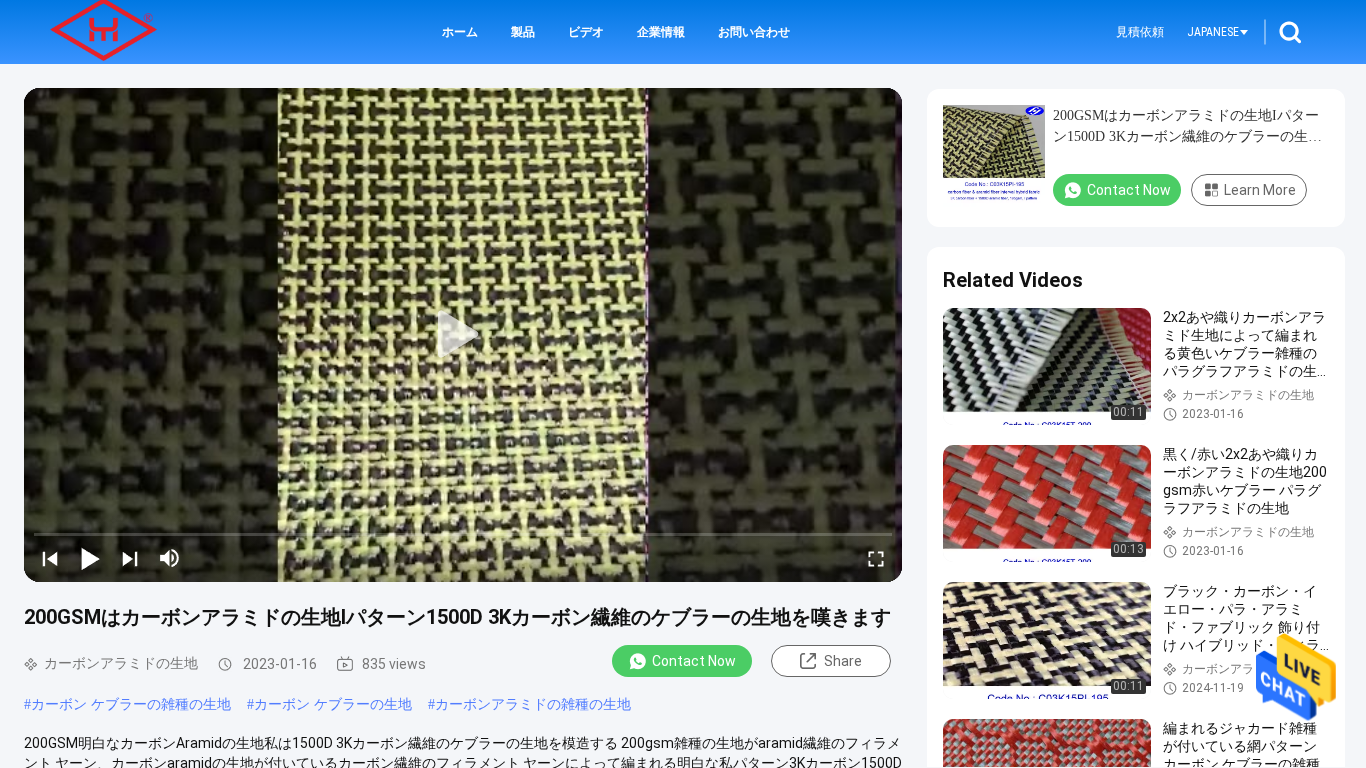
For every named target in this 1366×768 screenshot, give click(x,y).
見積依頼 (1140, 32)
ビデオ (586, 32)
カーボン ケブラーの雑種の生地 (131, 704)
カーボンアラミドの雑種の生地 (533, 704)
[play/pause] (90, 558)
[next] (130, 558)
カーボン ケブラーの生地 (333, 704)
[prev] (50, 558)
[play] (463, 335)
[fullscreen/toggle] (876, 558)
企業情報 (661, 32)
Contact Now (694, 661)
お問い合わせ (754, 32)
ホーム (460, 32)
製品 (523, 32)
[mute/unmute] (170, 558)
